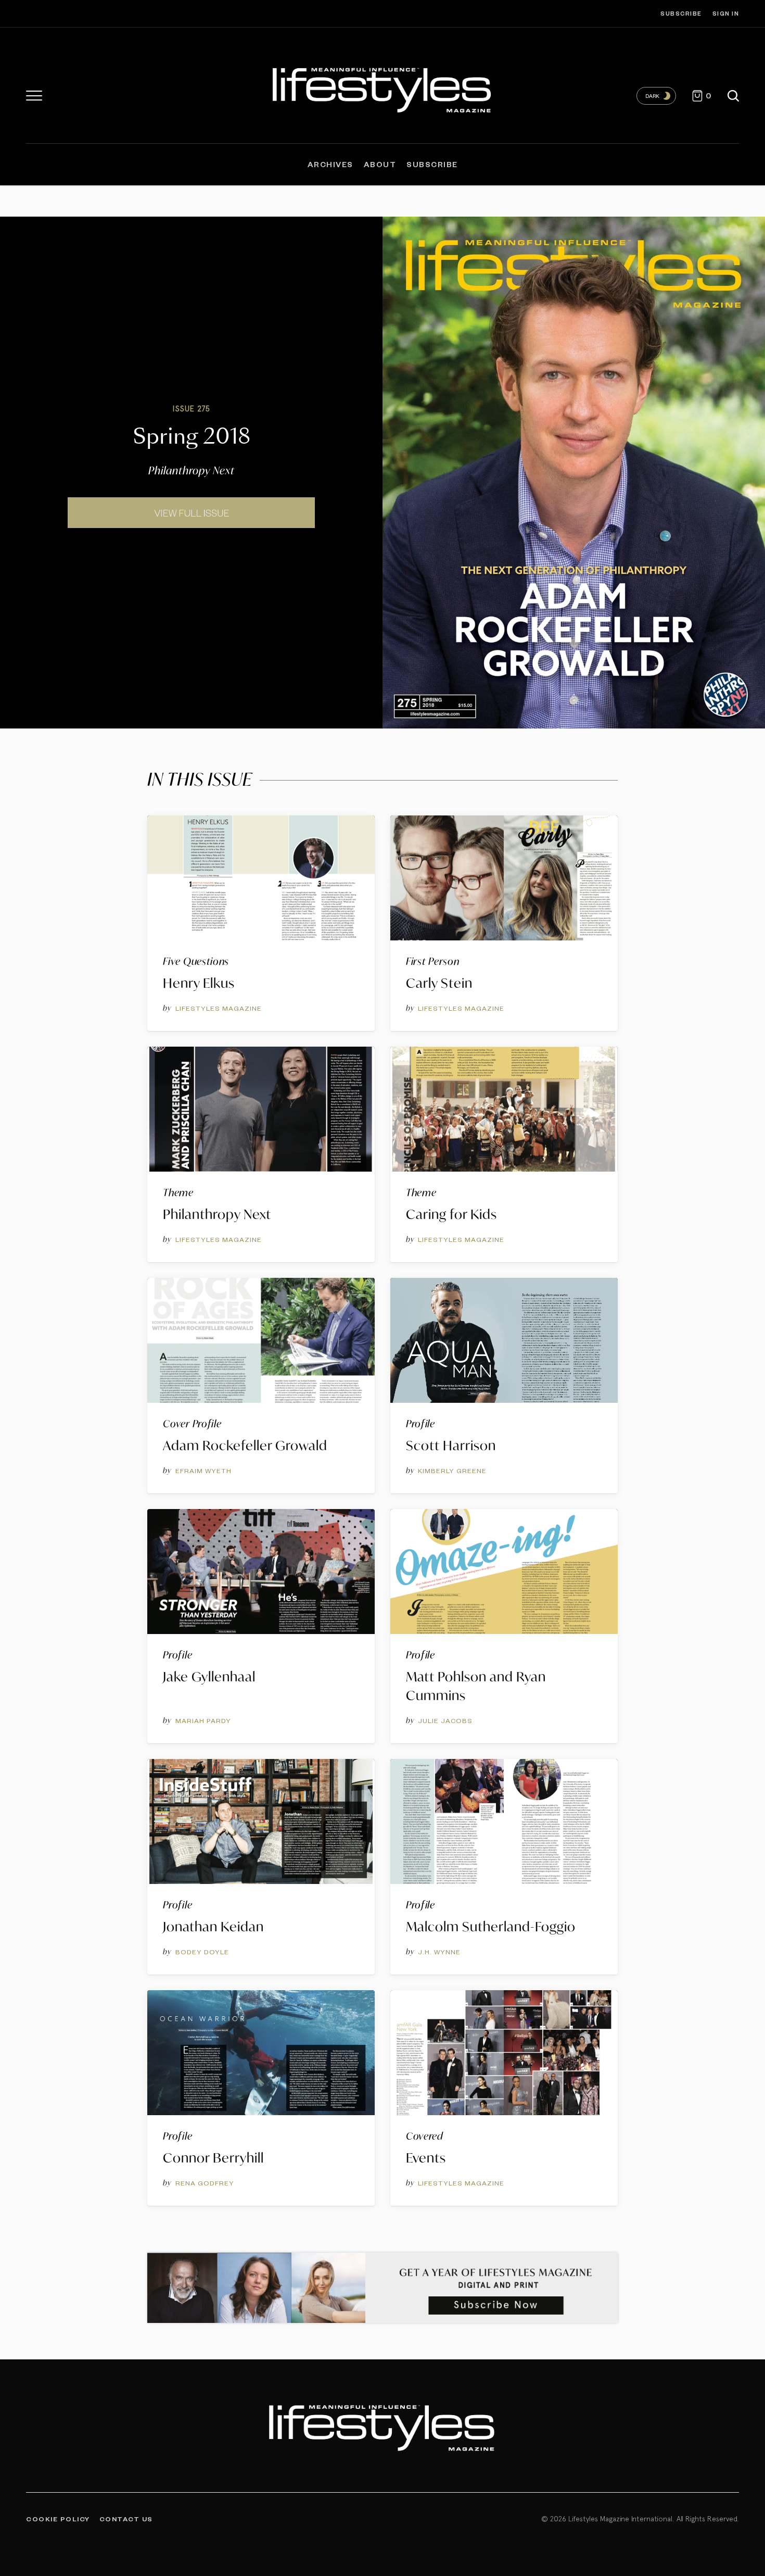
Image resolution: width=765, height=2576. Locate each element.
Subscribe (681, 13)
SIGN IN (726, 13)
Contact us (126, 2519)
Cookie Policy (58, 2519)
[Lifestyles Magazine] (383, 88)
